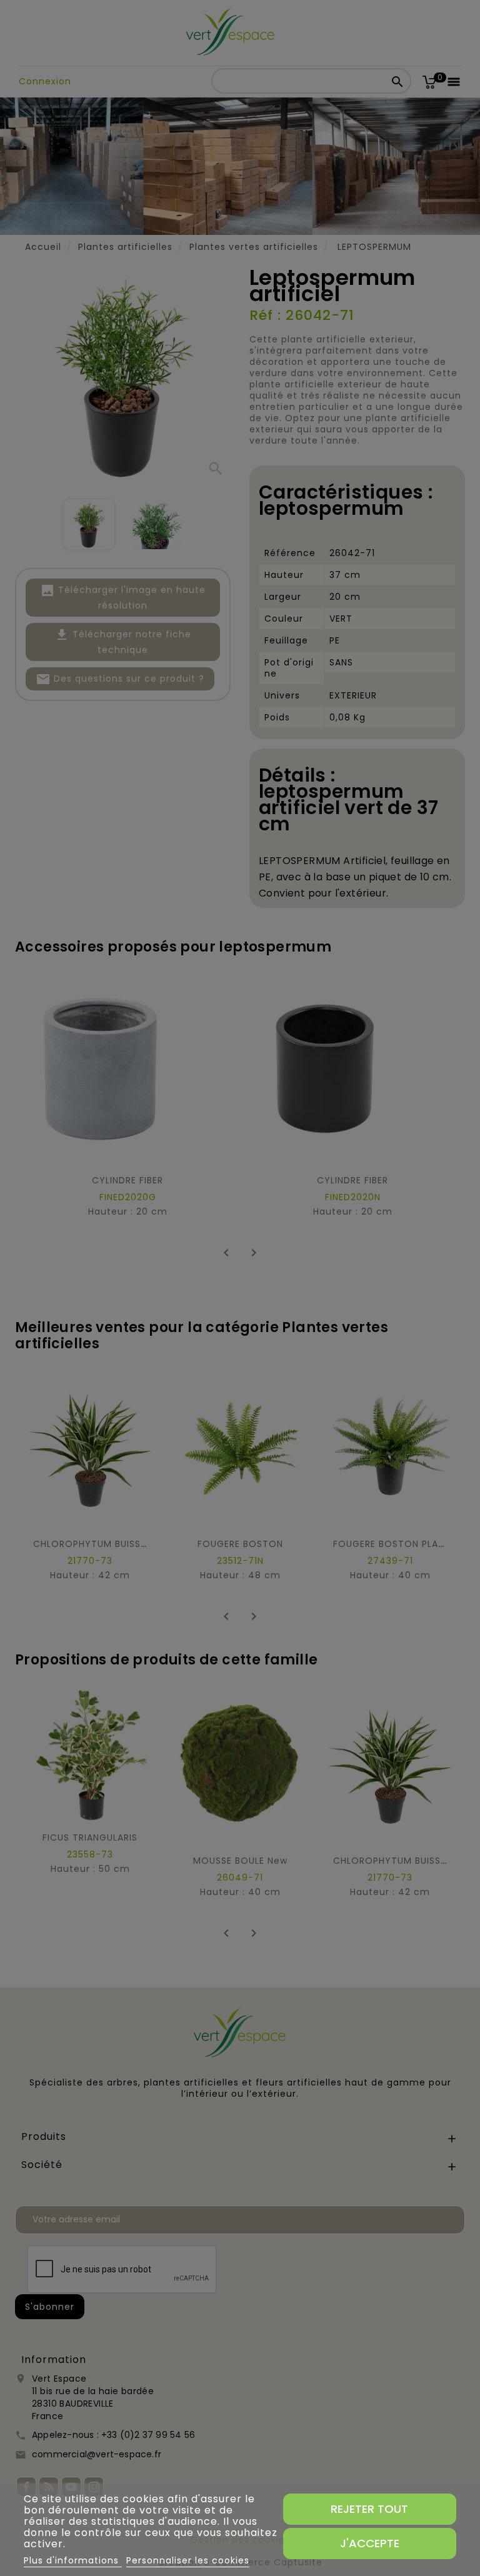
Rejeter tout (369, 2509)
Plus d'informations (73, 2560)
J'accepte (370, 2543)
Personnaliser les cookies (188, 2560)
